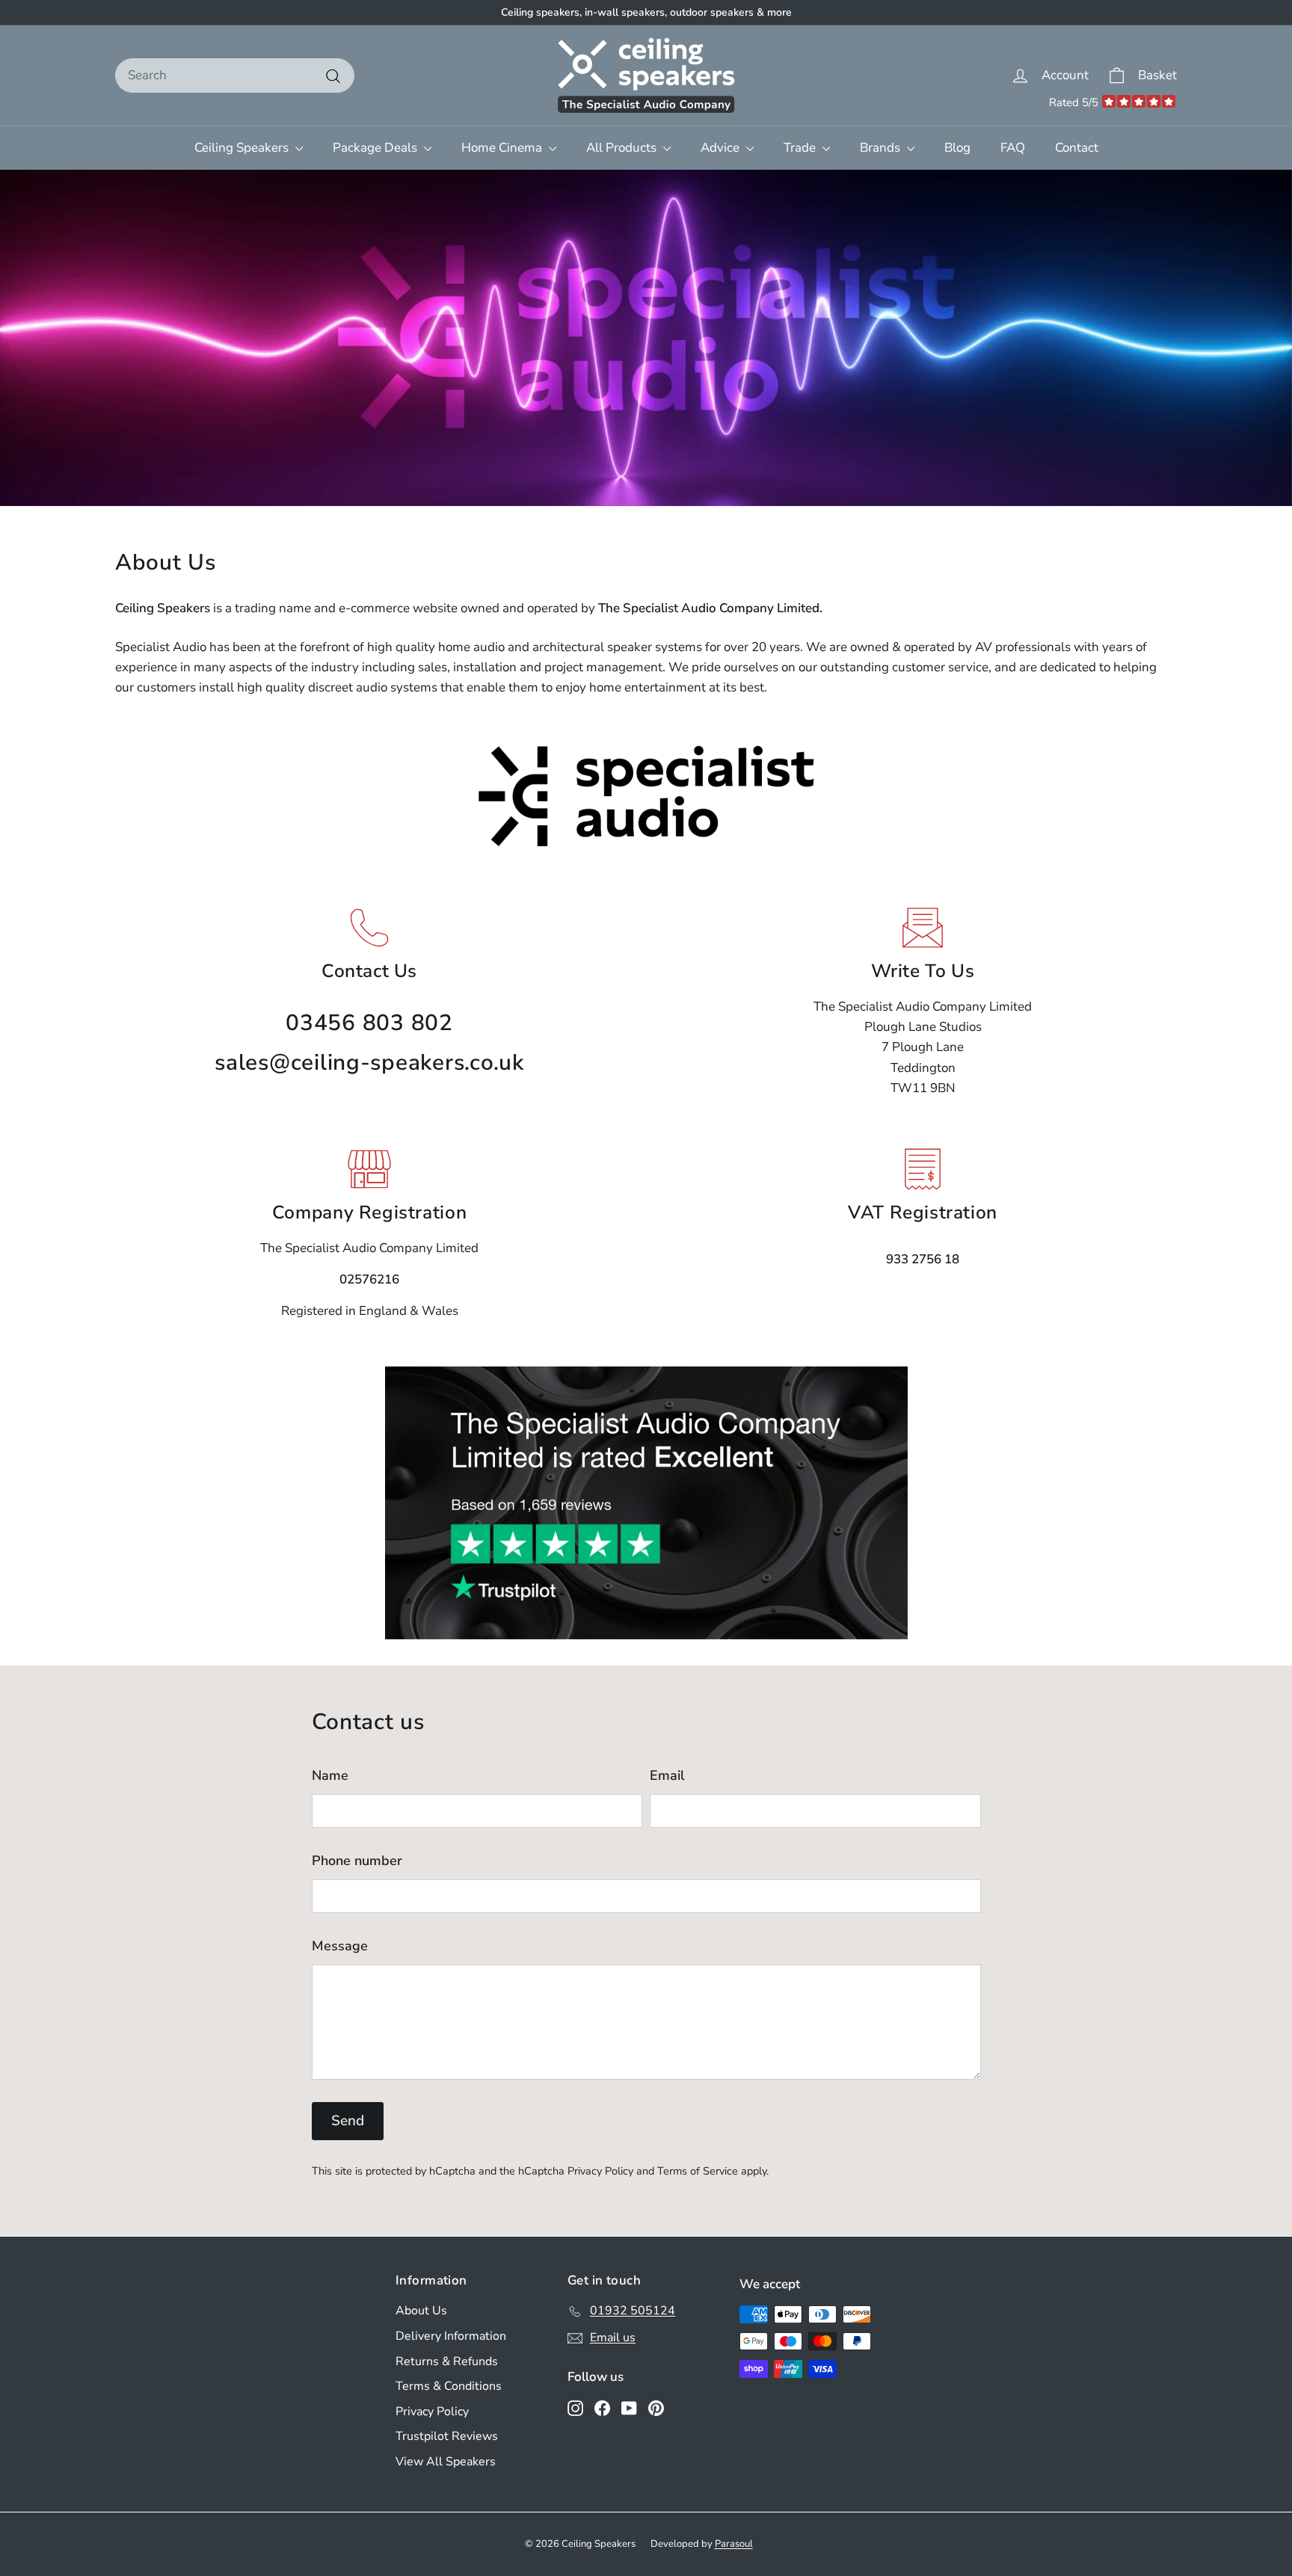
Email (667, 1775)
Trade (801, 148)
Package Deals (376, 148)
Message (340, 1946)
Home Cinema (503, 148)
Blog (957, 148)
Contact (1077, 148)
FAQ (1013, 148)
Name (330, 1775)
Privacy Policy (600, 2171)
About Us (421, 2311)
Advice (722, 148)
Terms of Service (698, 2171)
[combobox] (235, 75)
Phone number (357, 1861)
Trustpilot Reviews (447, 2436)
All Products (623, 148)
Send (348, 2121)
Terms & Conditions (449, 2386)
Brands (882, 148)
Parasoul (734, 2544)
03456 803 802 (369, 1023)
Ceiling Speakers (243, 148)
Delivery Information (451, 2336)
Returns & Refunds (447, 2361)
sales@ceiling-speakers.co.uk (369, 1063)
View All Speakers (446, 2462)
